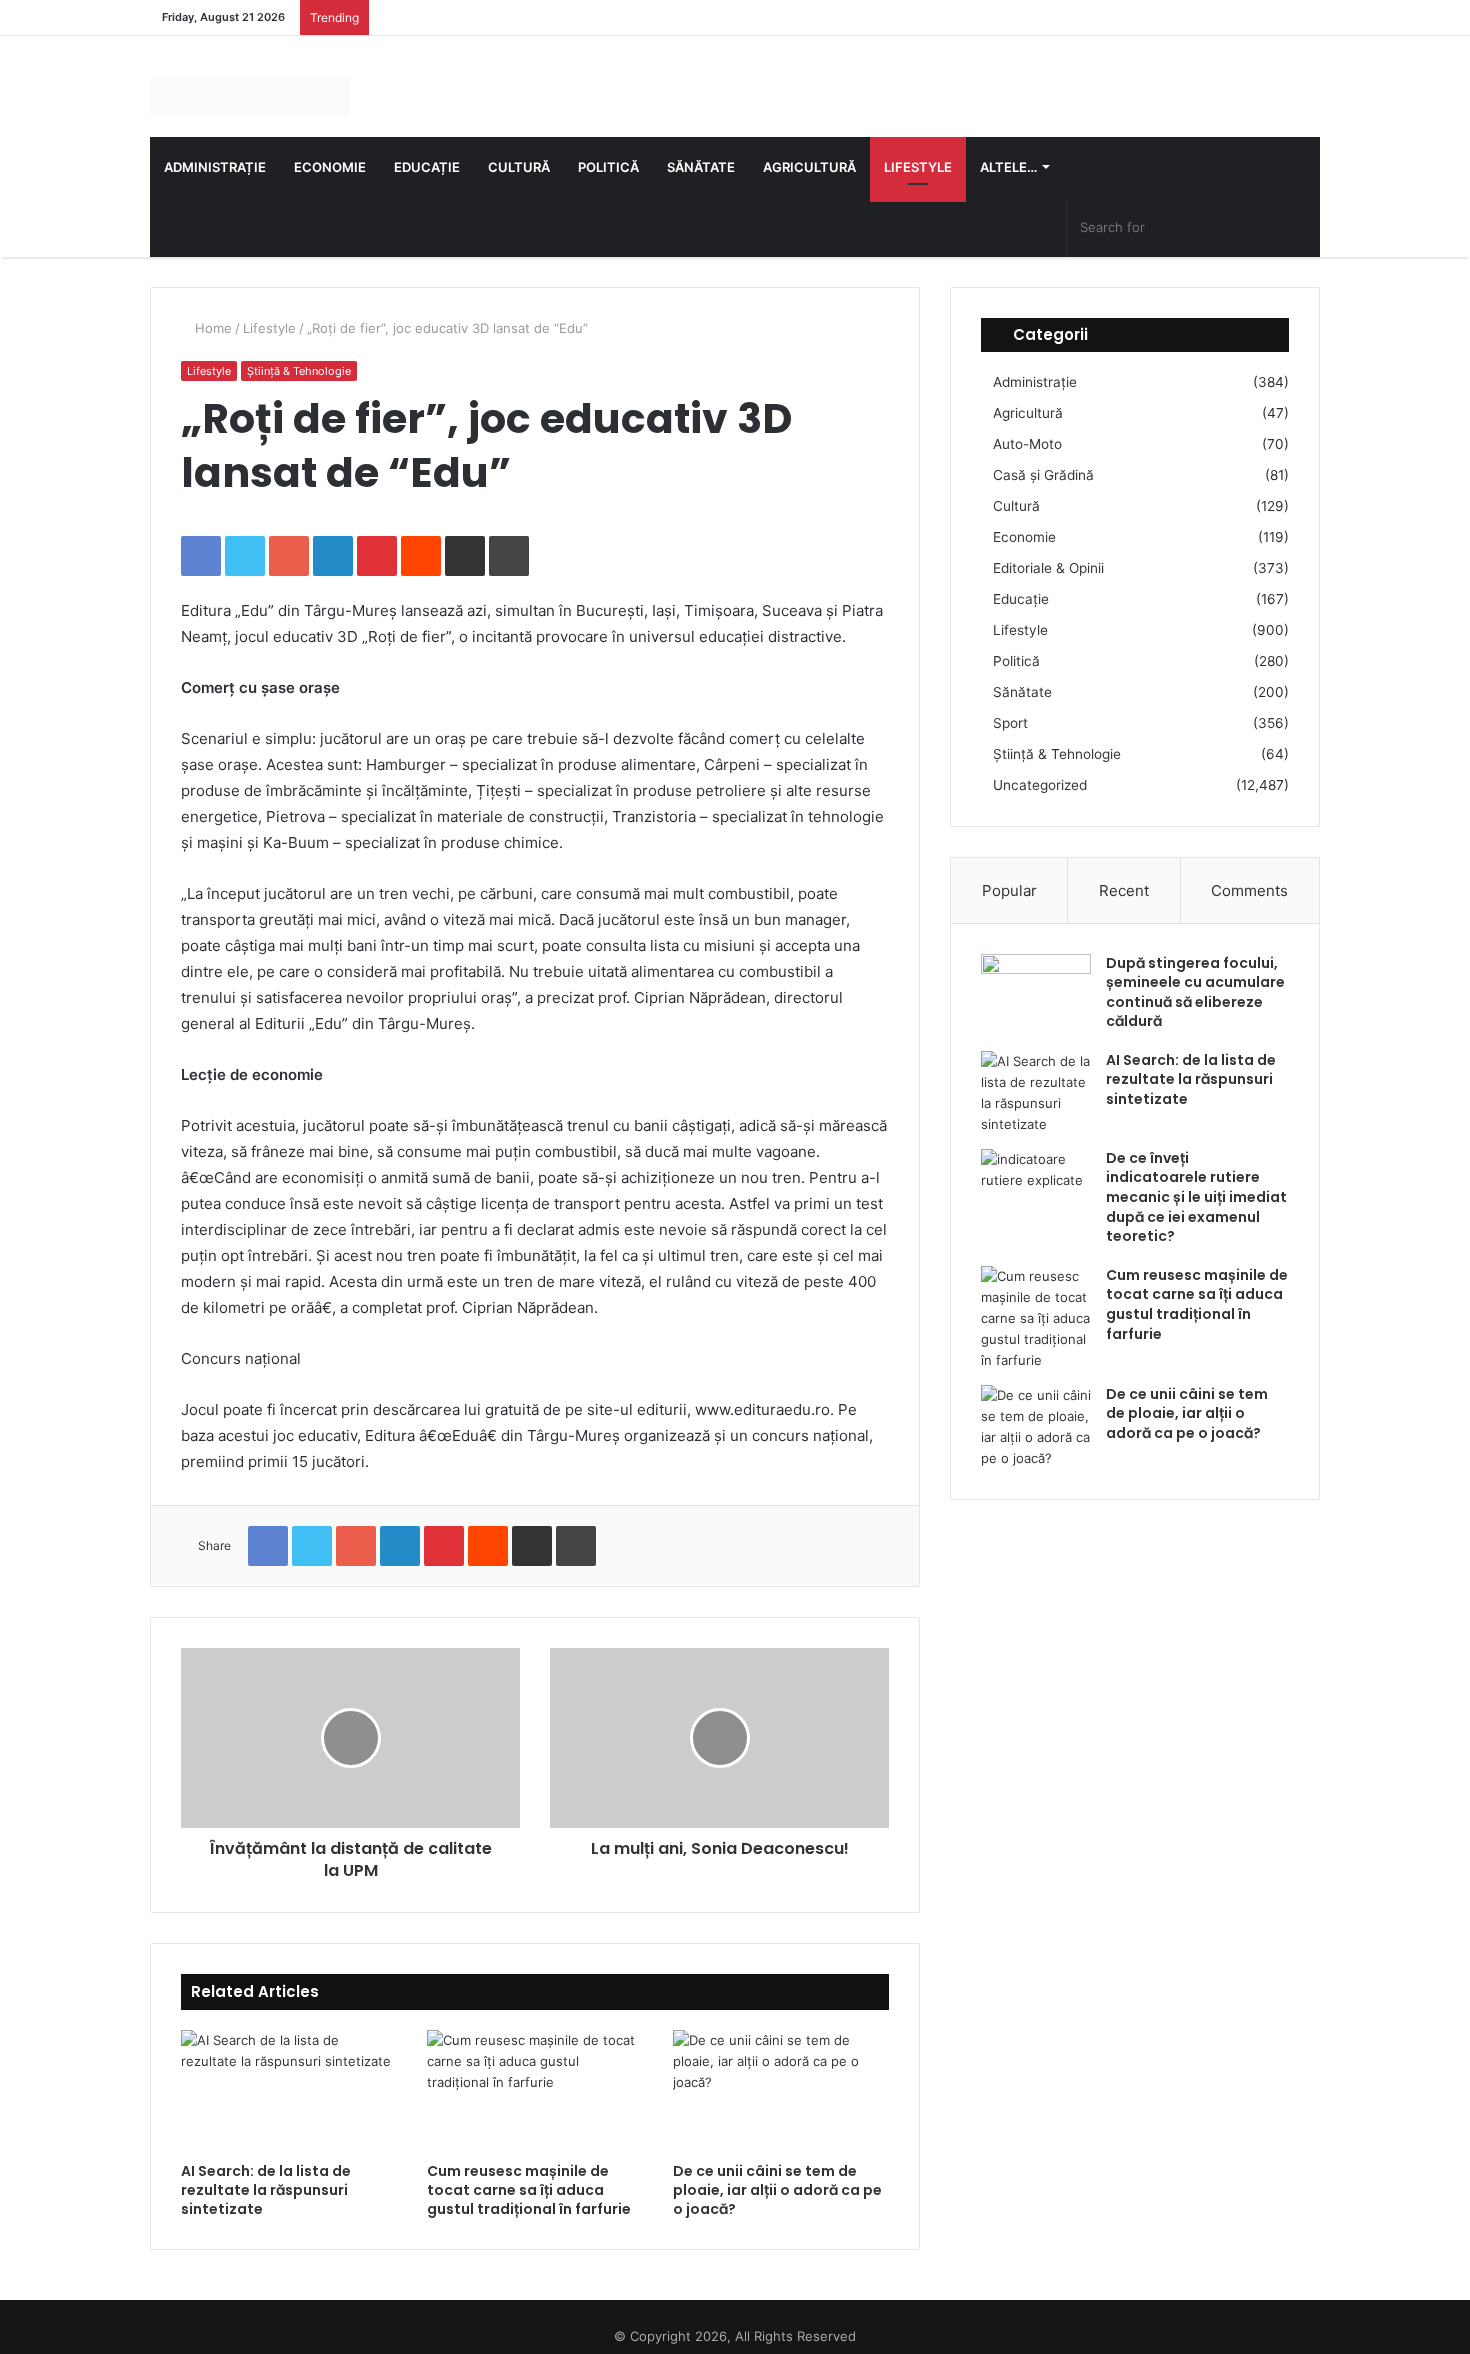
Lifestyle (918, 148)
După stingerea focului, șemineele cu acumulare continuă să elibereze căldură (1195, 972)
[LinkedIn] (333, 537)
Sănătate (701, 148)
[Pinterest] (377, 537)
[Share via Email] (465, 537)
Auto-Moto (1027, 424)
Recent (1124, 870)
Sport (1010, 703)
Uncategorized (1040, 765)
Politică (608, 148)
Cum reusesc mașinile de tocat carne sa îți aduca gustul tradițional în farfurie (529, 2171)
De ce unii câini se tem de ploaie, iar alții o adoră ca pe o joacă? (777, 2171)
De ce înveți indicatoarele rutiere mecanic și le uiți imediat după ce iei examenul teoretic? (1196, 1178)
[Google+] (289, 537)
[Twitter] (245, 537)
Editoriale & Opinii (1048, 548)
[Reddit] (421, 537)
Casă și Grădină (1043, 455)
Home (211, 309)
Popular (1009, 870)
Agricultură (809, 148)
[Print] (509, 537)
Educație (427, 148)
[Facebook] (201, 537)
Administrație (215, 148)
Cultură (519, 148)
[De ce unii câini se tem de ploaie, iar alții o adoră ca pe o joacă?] (781, 2072)
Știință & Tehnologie (299, 352)
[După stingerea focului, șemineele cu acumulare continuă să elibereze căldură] (1036, 971)
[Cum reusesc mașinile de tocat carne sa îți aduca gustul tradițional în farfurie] (535, 2072)
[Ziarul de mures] (206, 87)
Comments (1249, 870)
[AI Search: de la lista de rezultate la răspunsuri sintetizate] (289, 2072)
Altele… (1008, 148)
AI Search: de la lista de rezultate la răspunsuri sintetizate (266, 2171)
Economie (330, 148)
